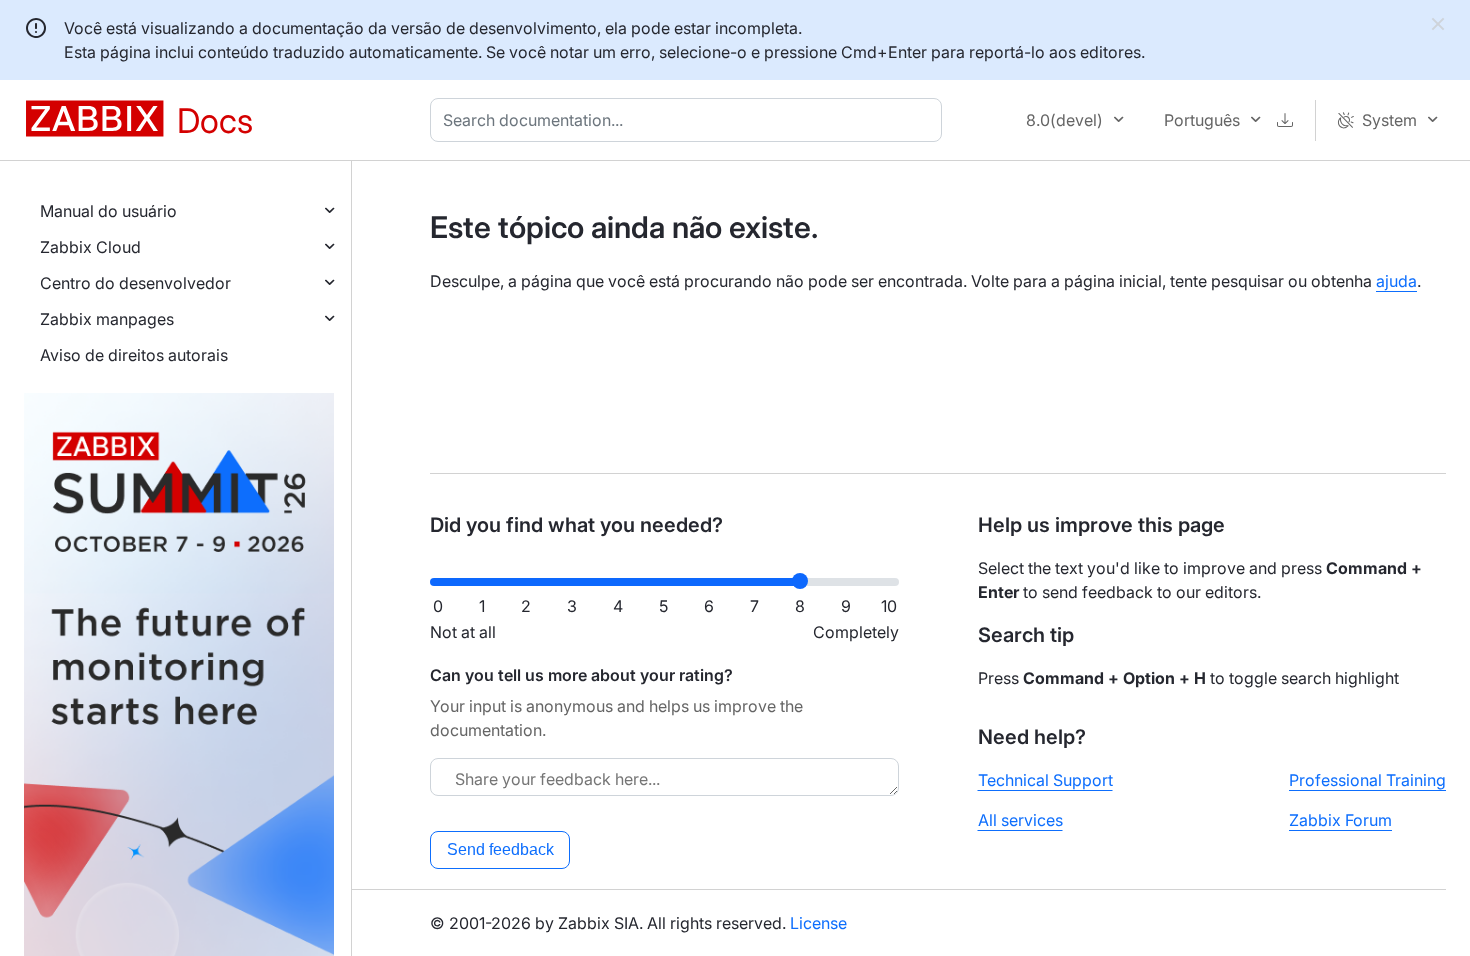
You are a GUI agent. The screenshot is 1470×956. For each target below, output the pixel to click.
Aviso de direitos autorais (134, 355)
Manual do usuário (108, 211)
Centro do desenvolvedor (135, 283)
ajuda (1396, 281)
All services (1020, 820)
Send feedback (500, 849)
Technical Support (1045, 780)
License (818, 923)
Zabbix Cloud (90, 247)
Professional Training (1367, 780)
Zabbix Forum (1340, 820)
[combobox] (690, 120)
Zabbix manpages (107, 319)
